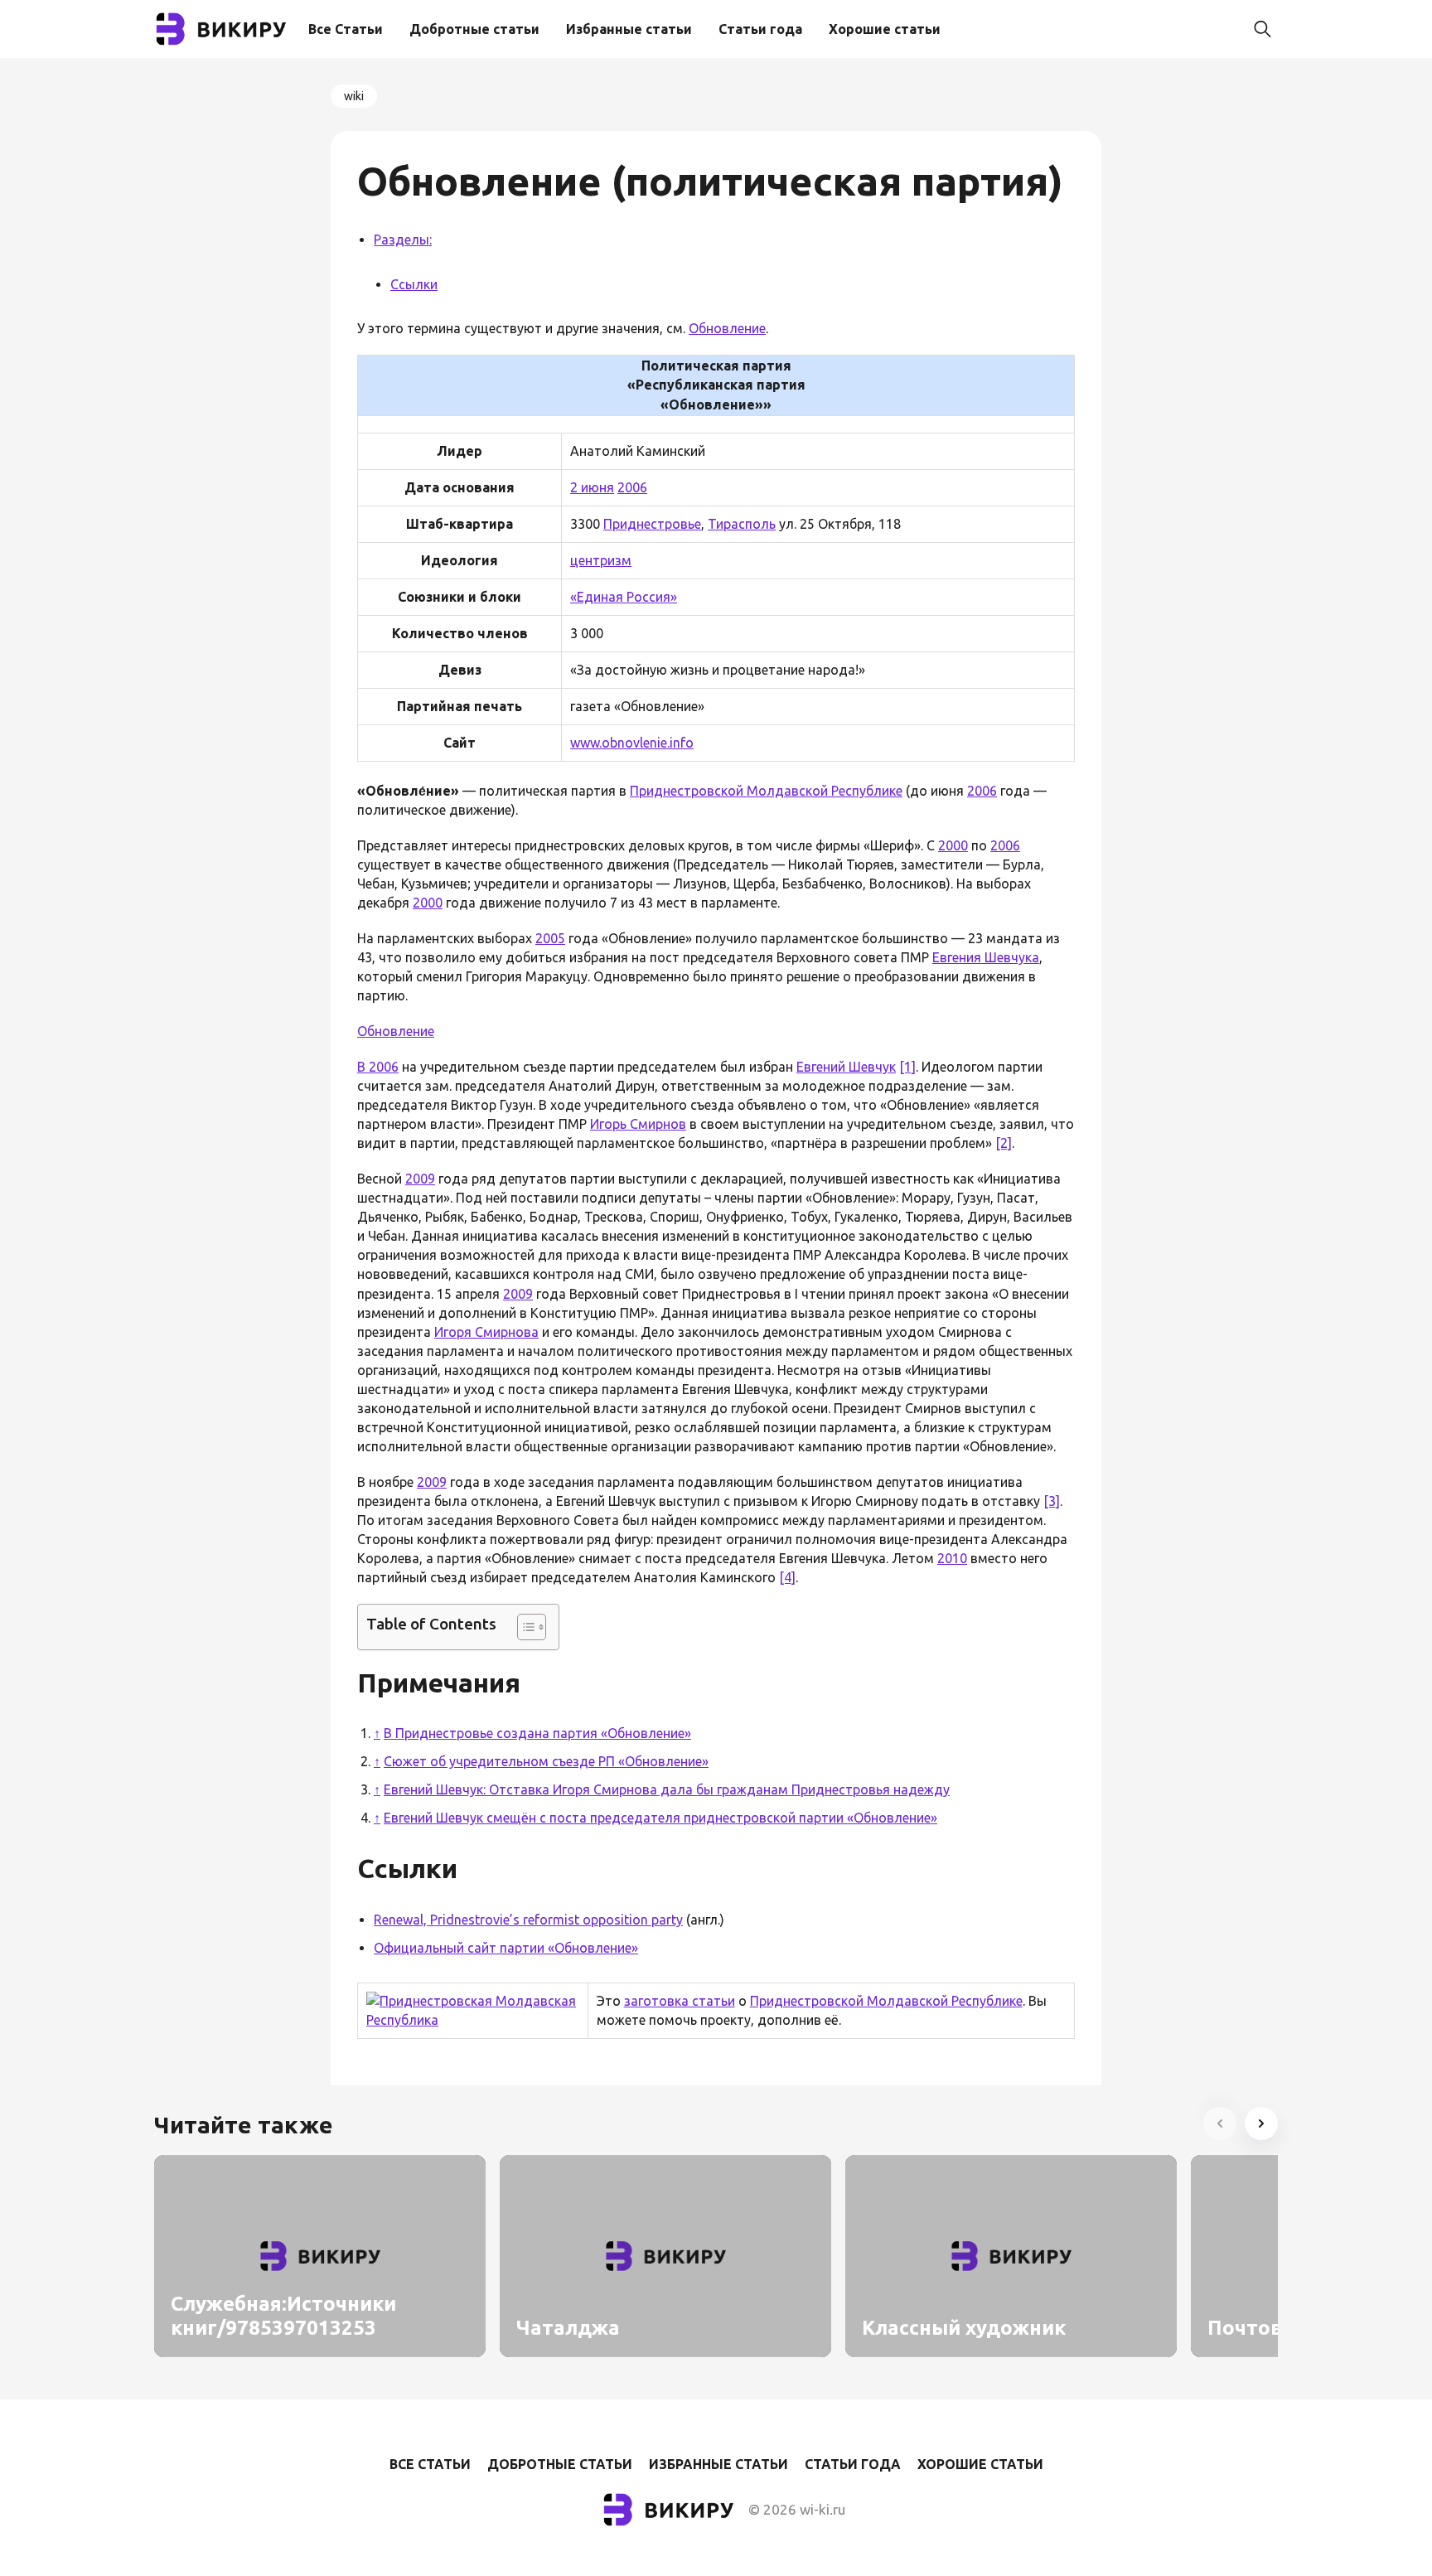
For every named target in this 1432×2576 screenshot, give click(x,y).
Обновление (727, 328)
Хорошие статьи (885, 29)
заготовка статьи (680, 2001)
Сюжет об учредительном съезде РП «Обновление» (546, 1761)
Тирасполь (742, 524)
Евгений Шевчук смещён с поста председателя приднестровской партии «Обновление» (660, 1818)
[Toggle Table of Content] (523, 1627)
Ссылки (414, 284)
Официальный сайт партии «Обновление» (506, 1948)
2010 (952, 1558)
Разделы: (403, 240)
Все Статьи (346, 29)
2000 (953, 845)
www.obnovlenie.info (632, 743)
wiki (354, 96)
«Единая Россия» (624, 597)
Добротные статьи (474, 29)
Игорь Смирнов (638, 1124)
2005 (550, 938)
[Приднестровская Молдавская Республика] (475, 2020)
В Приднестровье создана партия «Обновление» (537, 1733)
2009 (420, 1179)
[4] (787, 1577)
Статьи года (760, 29)
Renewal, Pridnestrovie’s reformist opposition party (528, 1920)
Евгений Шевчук (846, 1067)
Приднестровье (652, 524)
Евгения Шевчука (986, 957)
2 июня (592, 487)
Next (1261, 2123)
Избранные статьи (629, 29)
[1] (907, 1067)
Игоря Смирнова (486, 1332)
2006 (632, 487)
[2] (1004, 1143)
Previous (1220, 2123)
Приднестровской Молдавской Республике (766, 791)
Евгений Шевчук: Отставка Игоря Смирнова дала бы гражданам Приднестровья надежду (667, 1789)
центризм (601, 560)
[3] (1052, 1501)
